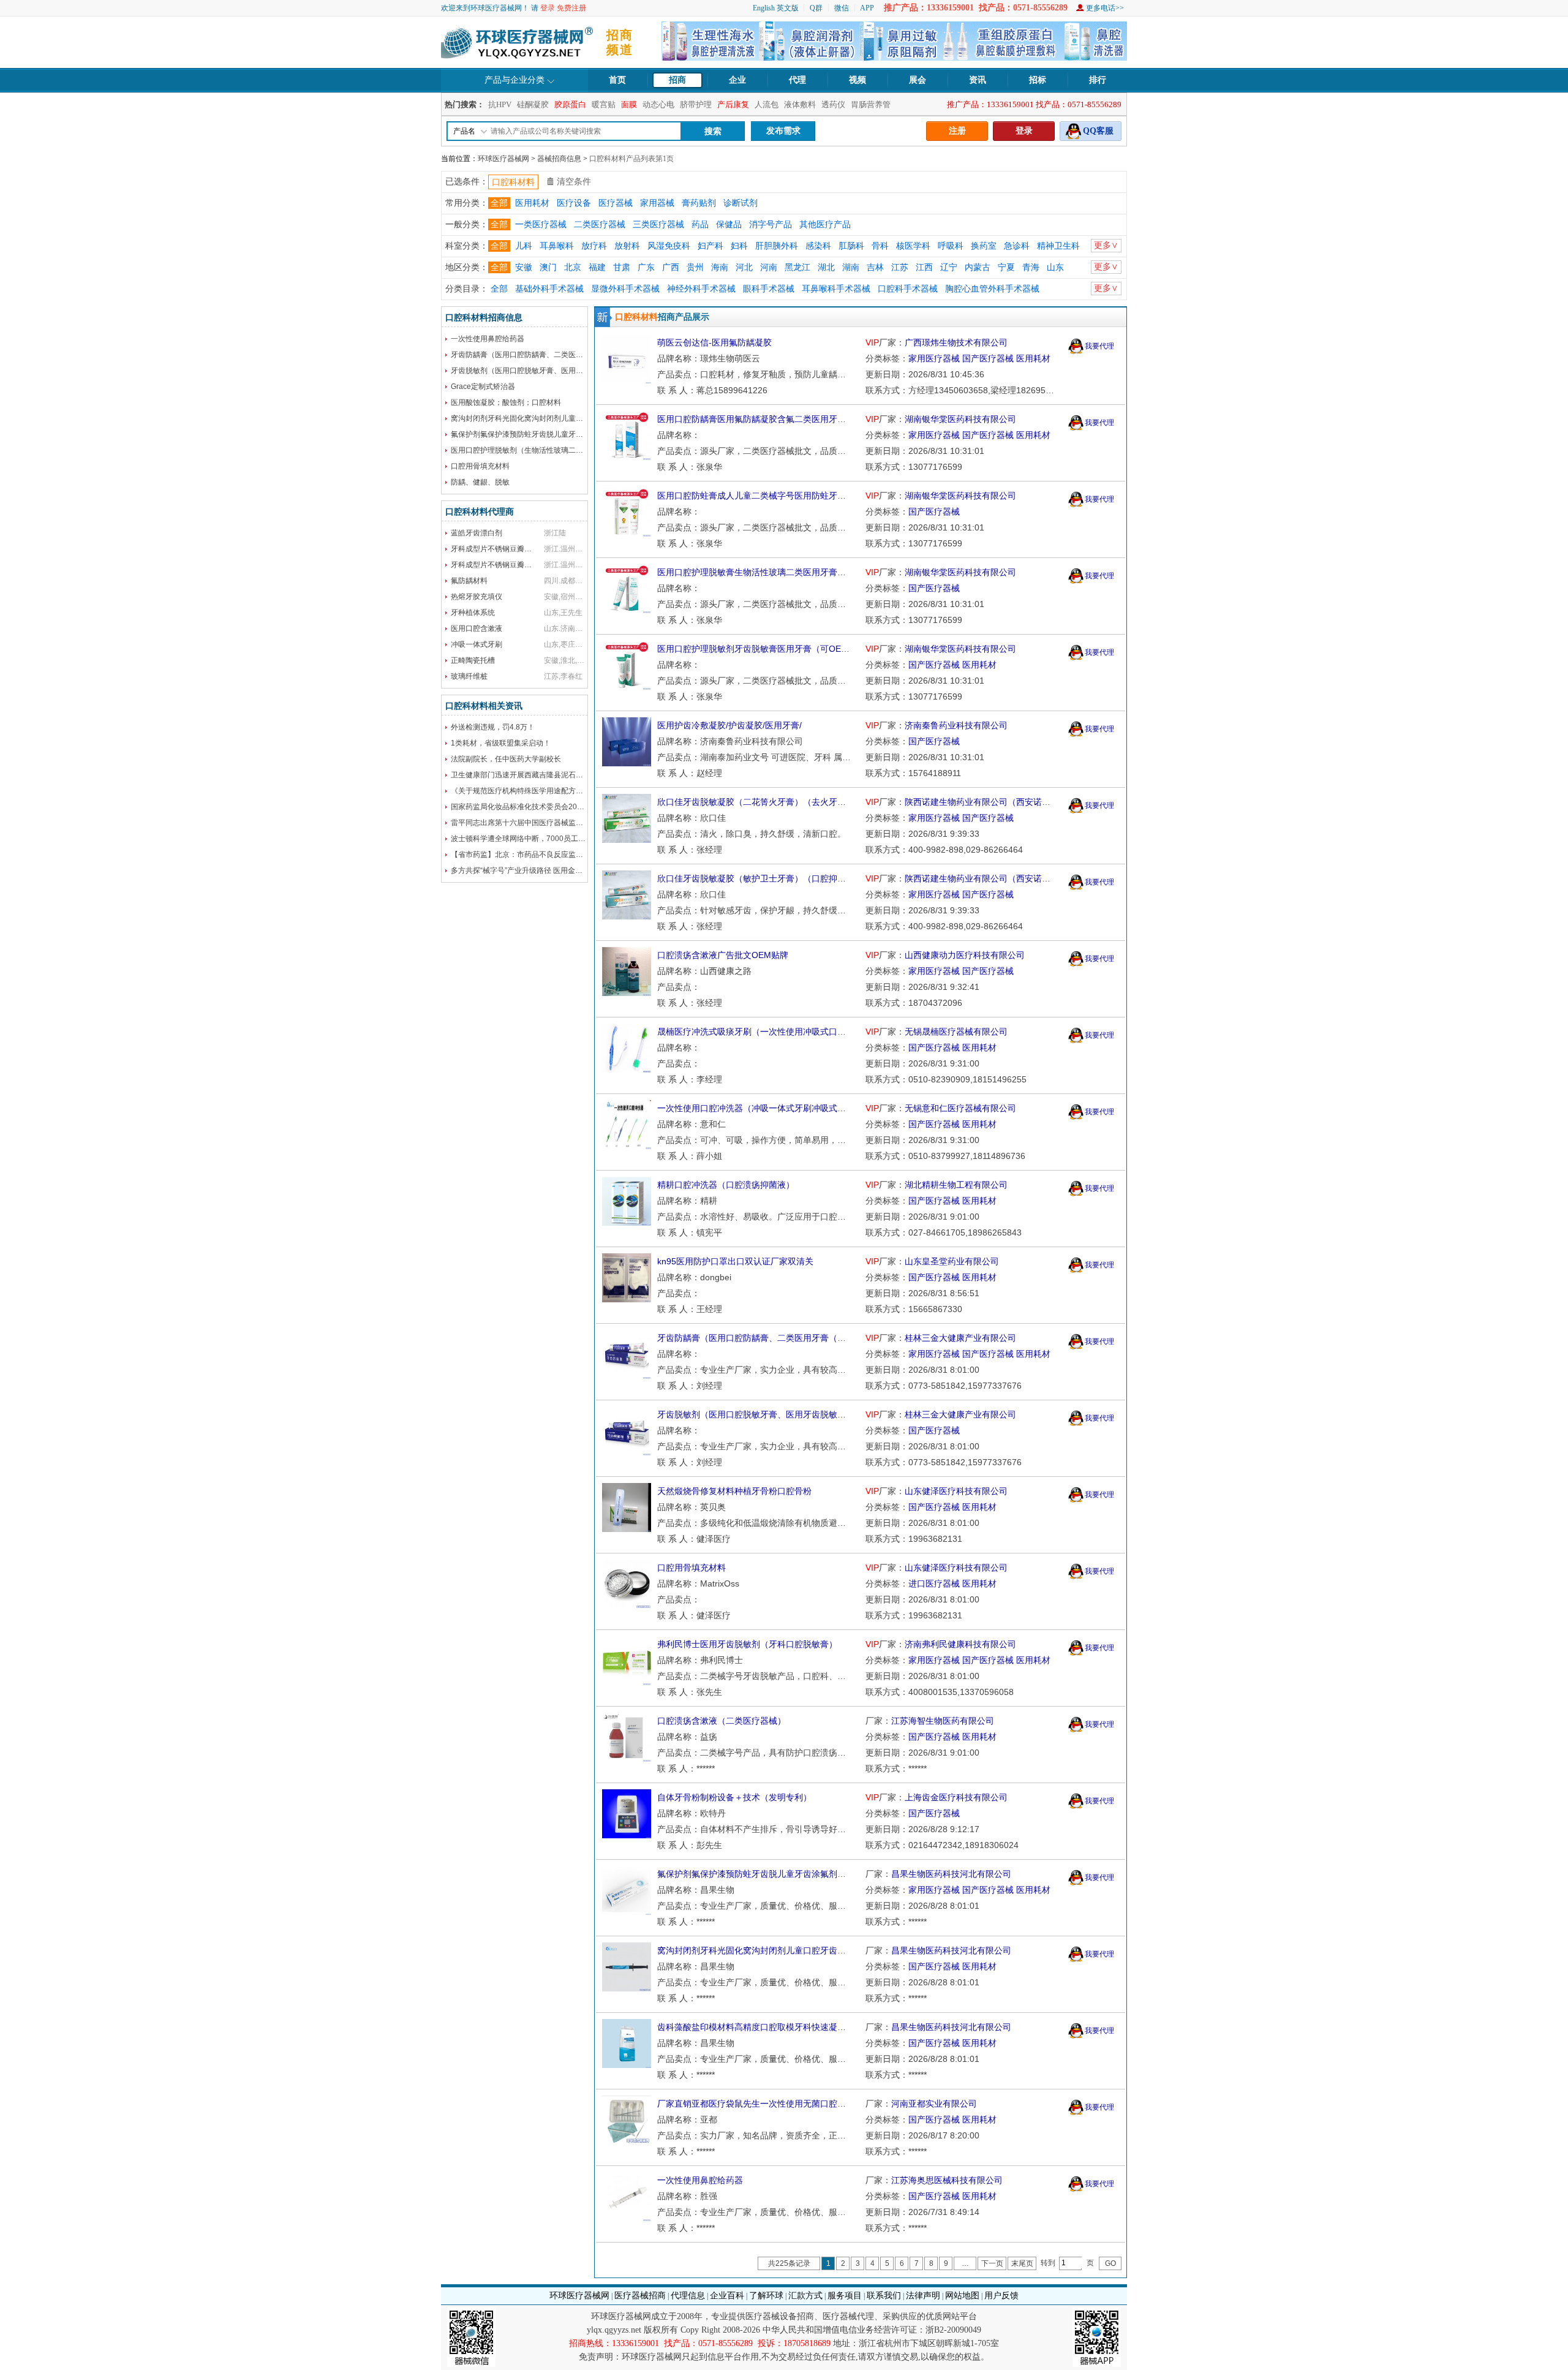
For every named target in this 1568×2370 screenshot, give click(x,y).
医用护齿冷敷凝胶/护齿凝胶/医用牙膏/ (729, 725)
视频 (858, 80)
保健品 (729, 225)
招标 (1038, 80)
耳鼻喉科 (557, 246)
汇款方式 (805, 2296)
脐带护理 (696, 104)
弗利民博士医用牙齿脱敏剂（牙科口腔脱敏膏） (747, 1644)
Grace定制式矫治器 (483, 387)
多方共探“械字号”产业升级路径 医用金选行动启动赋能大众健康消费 (561, 870)
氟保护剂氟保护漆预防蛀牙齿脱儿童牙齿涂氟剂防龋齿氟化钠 (550, 434)
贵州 (695, 267)
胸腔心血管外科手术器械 (992, 289)
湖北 (826, 267)
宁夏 (1006, 267)
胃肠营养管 (871, 104)
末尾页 (1022, 2263)
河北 (744, 267)
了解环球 (766, 2296)
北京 (573, 267)
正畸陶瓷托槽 (473, 660)
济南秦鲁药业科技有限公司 (956, 725)
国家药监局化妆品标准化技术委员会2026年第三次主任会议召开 (555, 807)
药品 (700, 225)
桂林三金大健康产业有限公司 (960, 1338)
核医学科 (913, 246)
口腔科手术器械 (908, 289)
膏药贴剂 (699, 203)
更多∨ (1106, 245)
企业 (737, 80)
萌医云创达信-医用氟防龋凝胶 (714, 342)
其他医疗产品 (825, 225)
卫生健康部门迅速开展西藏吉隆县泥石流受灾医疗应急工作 (546, 775)
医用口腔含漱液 (477, 628)
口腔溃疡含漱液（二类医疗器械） (722, 1721)
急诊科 (1017, 246)
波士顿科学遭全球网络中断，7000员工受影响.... (529, 839)
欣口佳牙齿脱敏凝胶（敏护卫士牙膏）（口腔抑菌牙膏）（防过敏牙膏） (794, 878)
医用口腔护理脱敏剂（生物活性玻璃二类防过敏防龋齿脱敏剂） (554, 450)
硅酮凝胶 (533, 104)
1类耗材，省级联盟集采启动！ (501, 743)
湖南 (851, 267)
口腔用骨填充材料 (480, 466)
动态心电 (658, 104)
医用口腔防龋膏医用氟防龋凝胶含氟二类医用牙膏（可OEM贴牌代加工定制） (804, 419)
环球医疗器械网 (503, 159)
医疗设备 (574, 203)
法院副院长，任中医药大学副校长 (506, 759)
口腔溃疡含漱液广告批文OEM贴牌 (723, 955)
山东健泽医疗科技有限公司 (956, 1491)
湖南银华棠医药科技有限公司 (960, 419)
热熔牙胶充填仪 (477, 597)
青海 (1031, 267)
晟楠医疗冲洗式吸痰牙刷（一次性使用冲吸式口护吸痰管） (769, 1032)
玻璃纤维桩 (469, 676)
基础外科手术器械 (549, 289)
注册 (957, 131)
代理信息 (688, 2296)
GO (1110, 2263)
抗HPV (500, 104)
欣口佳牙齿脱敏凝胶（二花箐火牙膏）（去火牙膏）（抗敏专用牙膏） (790, 802)
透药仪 (833, 104)
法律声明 (923, 2296)
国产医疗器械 (988, 358)
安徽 (524, 267)
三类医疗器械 (658, 225)
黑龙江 (797, 267)
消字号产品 (771, 225)
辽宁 (949, 267)
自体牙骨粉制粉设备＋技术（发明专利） (734, 1797)
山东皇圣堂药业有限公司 (952, 1261)
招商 (677, 80)
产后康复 (733, 104)
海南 (720, 267)
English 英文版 (776, 8)
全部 (499, 203)
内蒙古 (978, 267)
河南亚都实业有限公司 (934, 2104)
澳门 (548, 267)
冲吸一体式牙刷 (477, 644)
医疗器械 (616, 203)
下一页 (992, 2263)
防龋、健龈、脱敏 (480, 482)
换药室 (984, 246)
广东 (646, 267)
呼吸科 (951, 246)
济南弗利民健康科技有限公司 (960, 1644)
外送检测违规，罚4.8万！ (493, 727)
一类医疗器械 (541, 225)
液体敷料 (800, 104)
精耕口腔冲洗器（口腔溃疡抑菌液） (726, 1185)
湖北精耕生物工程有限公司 (956, 1185)
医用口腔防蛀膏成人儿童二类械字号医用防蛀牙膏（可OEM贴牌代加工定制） (804, 496)
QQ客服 (1098, 131)
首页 (617, 80)
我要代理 (1099, 346)
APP (867, 8)
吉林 (875, 267)
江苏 (900, 267)
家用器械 (657, 203)
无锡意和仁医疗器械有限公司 (960, 1108)
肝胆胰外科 (777, 246)
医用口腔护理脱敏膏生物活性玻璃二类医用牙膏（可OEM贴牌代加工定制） (800, 572)
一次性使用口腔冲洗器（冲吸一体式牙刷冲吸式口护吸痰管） (773, 1108)
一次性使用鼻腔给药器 (488, 339)
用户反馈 (1001, 2296)
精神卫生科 (1058, 246)
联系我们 (884, 2296)
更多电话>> (1105, 8)
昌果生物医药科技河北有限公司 (951, 1874)
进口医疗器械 (934, 1583)
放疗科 (594, 246)
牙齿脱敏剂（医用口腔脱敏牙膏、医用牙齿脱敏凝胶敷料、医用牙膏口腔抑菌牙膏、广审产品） (837, 1414)
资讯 (978, 80)
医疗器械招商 (640, 2296)
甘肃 (622, 267)
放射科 (627, 246)
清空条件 (574, 182)
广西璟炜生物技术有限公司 (956, 342)
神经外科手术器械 (701, 289)
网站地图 (962, 2296)
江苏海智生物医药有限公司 (943, 1721)
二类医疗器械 (600, 225)
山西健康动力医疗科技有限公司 (965, 955)
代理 (797, 80)
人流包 (767, 104)
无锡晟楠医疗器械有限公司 (956, 1032)
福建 (597, 267)
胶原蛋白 (570, 104)
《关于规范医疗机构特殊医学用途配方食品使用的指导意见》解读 (557, 791)
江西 (924, 267)
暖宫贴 (604, 104)
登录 (548, 8)
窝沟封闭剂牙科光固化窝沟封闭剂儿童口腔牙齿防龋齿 (539, 418)
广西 (671, 267)
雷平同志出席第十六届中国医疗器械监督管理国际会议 (539, 823)
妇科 (739, 246)
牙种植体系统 (473, 613)
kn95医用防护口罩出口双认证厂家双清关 (735, 1261)
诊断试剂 (741, 203)
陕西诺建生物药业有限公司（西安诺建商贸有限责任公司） (1016, 802)
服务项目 (845, 2296)
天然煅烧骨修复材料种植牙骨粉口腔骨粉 (734, 1491)
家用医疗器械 (934, 358)
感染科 (818, 246)
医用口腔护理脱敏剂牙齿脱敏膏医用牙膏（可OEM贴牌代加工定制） (787, 649)
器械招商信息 (559, 159)
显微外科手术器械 (625, 289)
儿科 (524, 246)
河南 (769, 267)
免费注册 (571, 8)
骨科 (880, 246)
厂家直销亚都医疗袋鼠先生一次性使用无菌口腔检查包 (760, 2104)
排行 (1098, 80)
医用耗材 (532, 203)
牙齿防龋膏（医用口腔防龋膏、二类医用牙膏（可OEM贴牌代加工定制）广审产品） (817, 1338)
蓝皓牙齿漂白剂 (477, 533)
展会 (918, 80)
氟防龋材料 (469, 581)
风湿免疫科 (669, 246)
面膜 (629, 104)
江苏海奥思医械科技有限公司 (947, 2180)
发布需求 (783, 131)
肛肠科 (851, 246)
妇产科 (710, 246)
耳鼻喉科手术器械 (836, 289)
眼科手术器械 (769, 289)
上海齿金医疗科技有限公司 (956, 1797)
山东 (1055, 267)
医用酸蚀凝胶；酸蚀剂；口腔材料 (506, 402)
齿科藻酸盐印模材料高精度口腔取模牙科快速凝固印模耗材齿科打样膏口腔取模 (807, 2027)
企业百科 (727, 2296)
